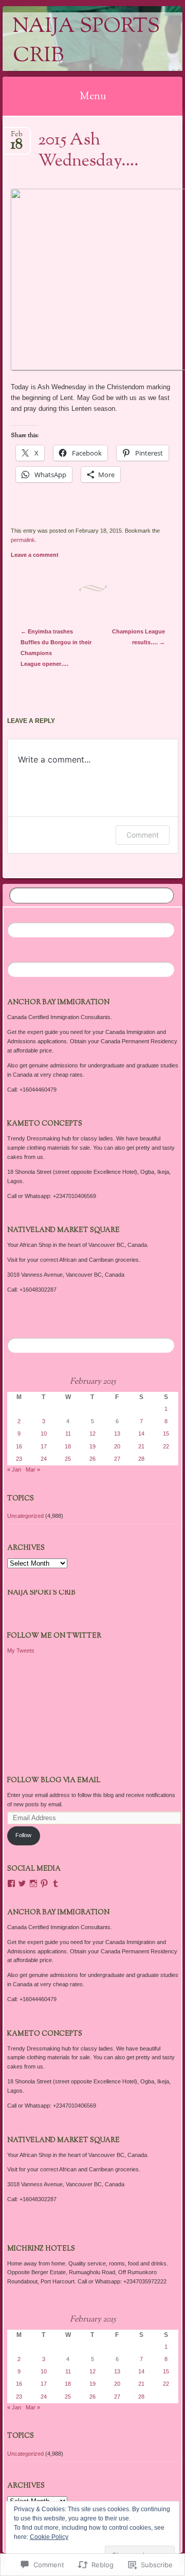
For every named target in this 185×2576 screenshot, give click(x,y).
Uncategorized (25, 1516)
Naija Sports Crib (86, 42)
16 (19, 1446)
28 (141, 1459)
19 (92, 1446)
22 (166, 1446)
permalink (23, 540)
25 (68, 1459)
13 (117, 1434)
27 (117, 1459)
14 (141, 1434)
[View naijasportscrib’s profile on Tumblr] (55, 1883)
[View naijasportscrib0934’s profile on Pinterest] (44, 1883)
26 (92, 1459)
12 (92, 1434)
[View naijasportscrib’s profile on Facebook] (11, 1883)
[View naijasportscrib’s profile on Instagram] (33, 1883)
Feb (17, 138)
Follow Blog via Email (54, 1781)
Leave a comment (35, 555)
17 (44, 1446)
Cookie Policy (49, 2537)
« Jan (14, 1470)
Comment (143, 835)
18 (68, 1446)
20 (117, 1446)
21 (141, 1446)
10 (44, 1434)
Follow (23, 1835)
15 (166, 1434)
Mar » (33, 1470)
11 (68, 1434)
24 (44, 1459)
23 (19, 1459)
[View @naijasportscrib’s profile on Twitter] (22, 1883)
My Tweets (21, 1650)
